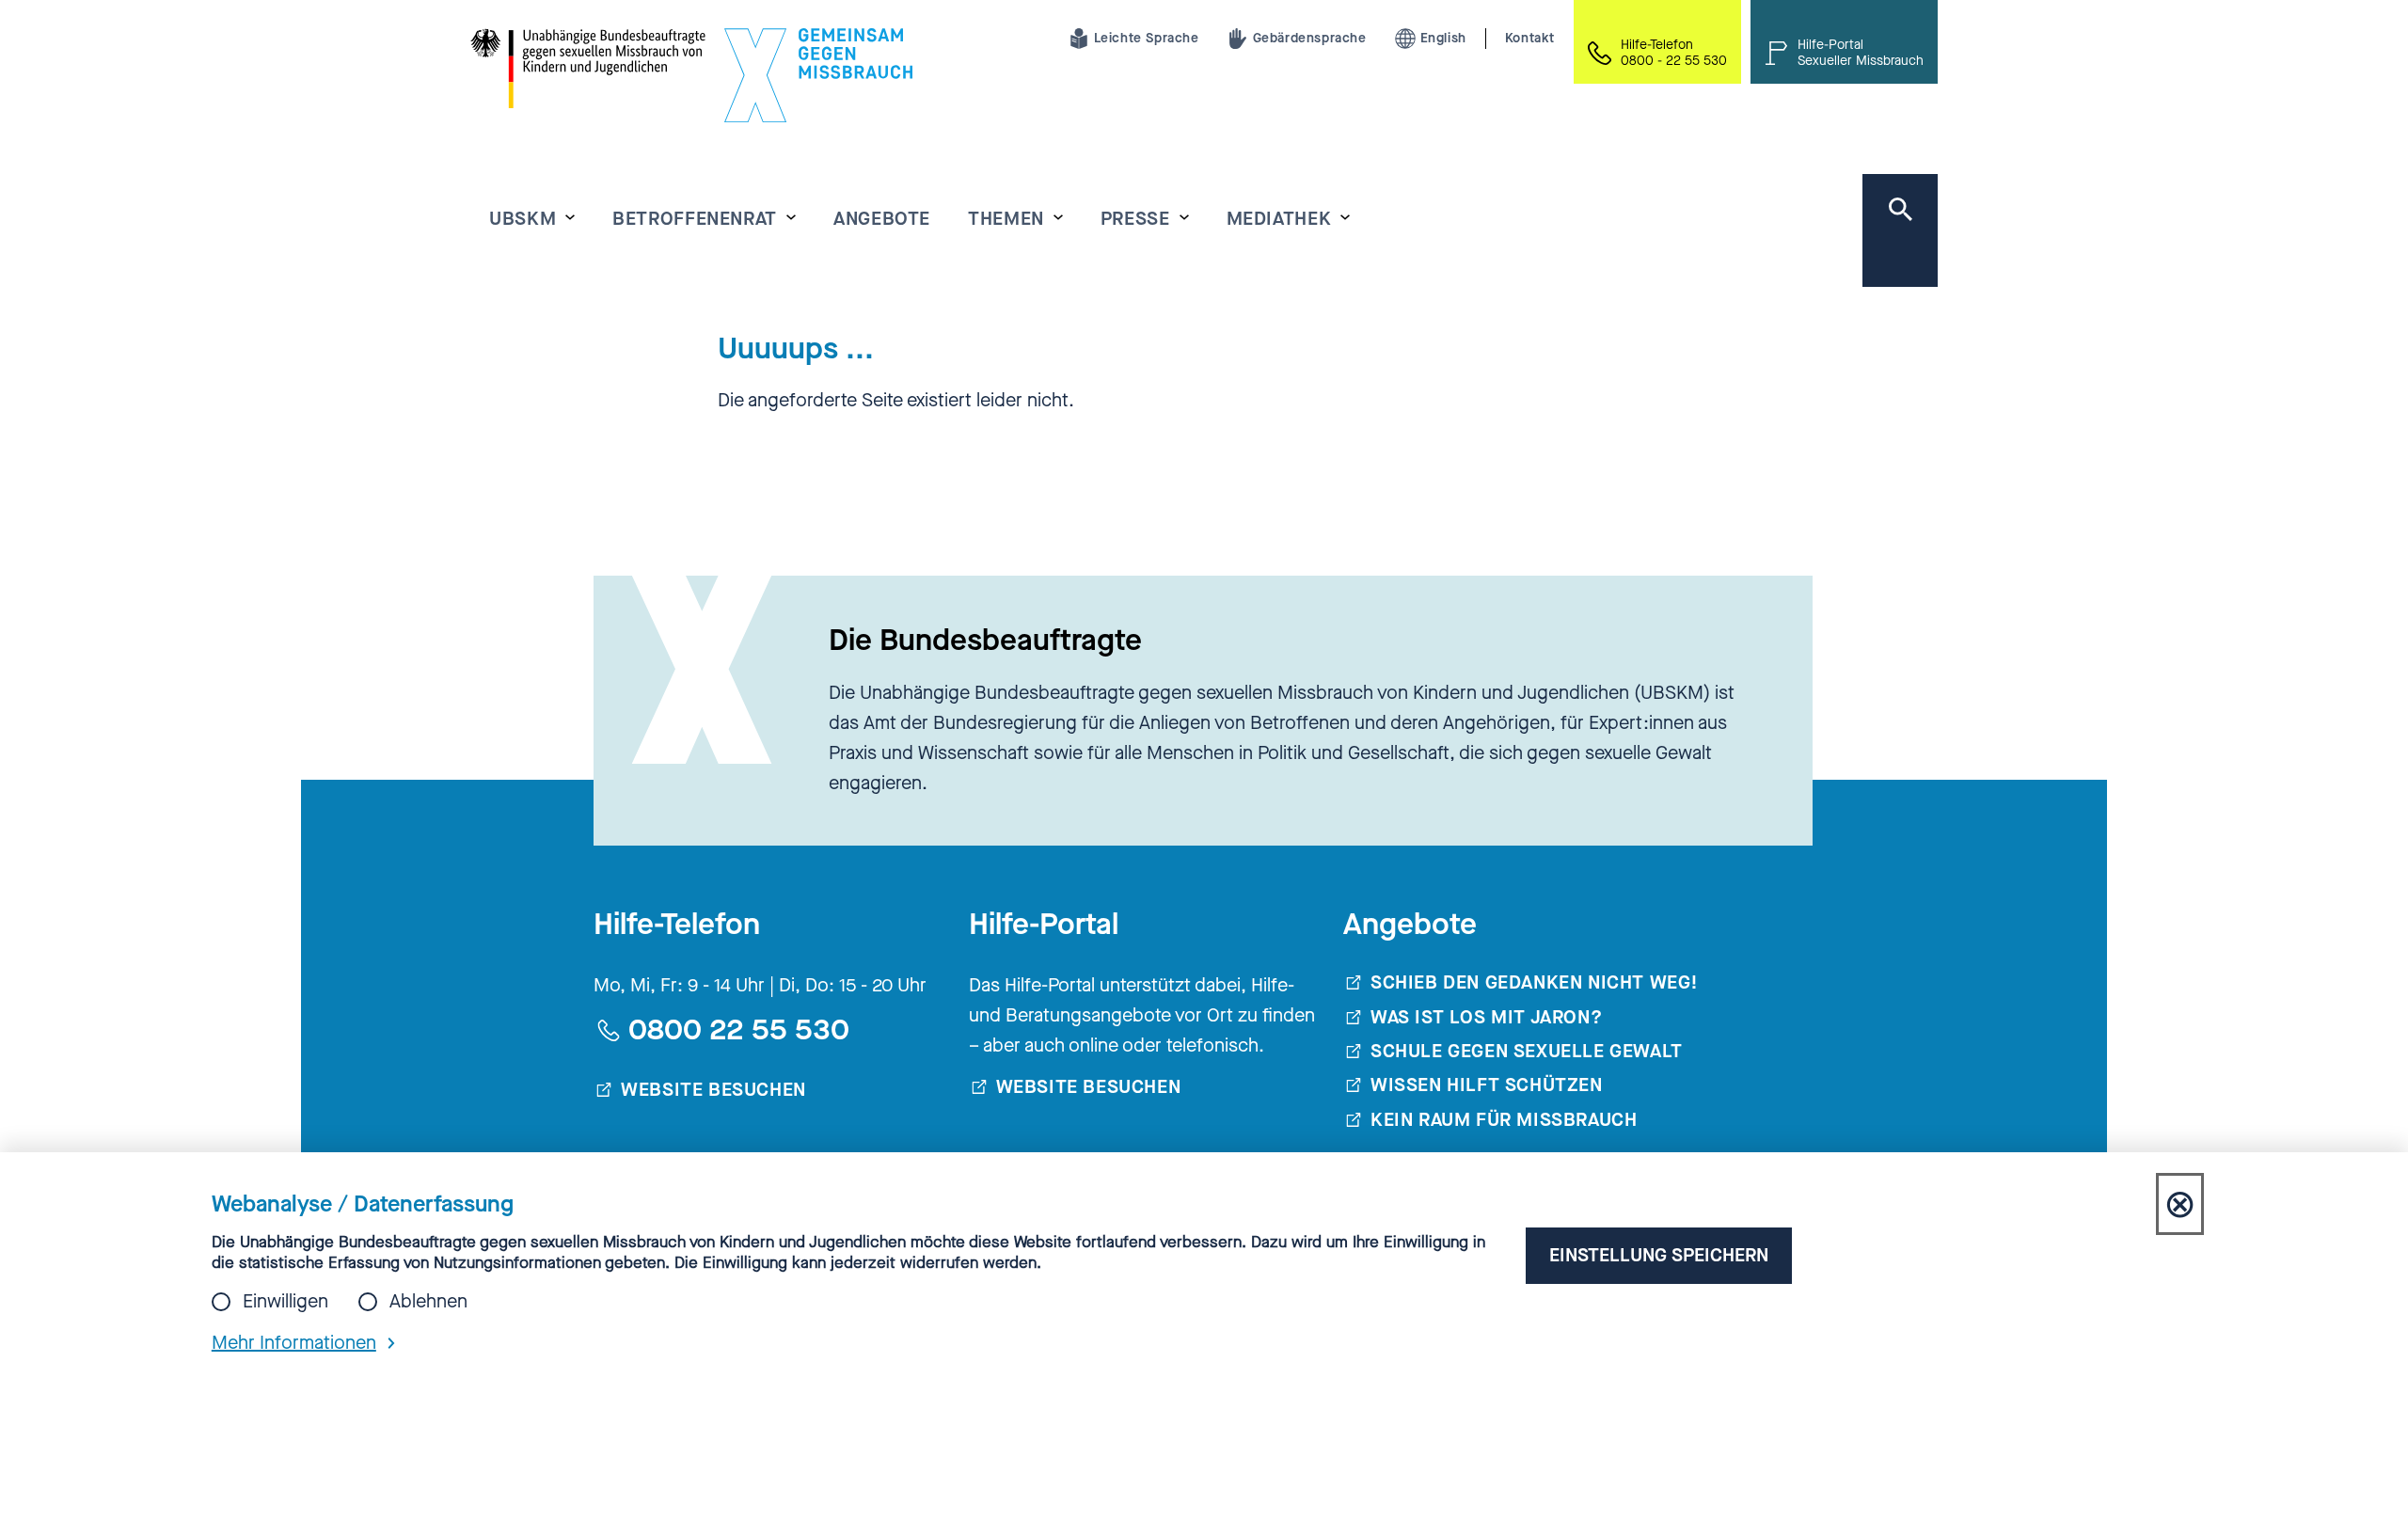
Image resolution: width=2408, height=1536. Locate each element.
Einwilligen (285, 1302)
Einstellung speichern (1659, 1255)
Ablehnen (428, 1302)
